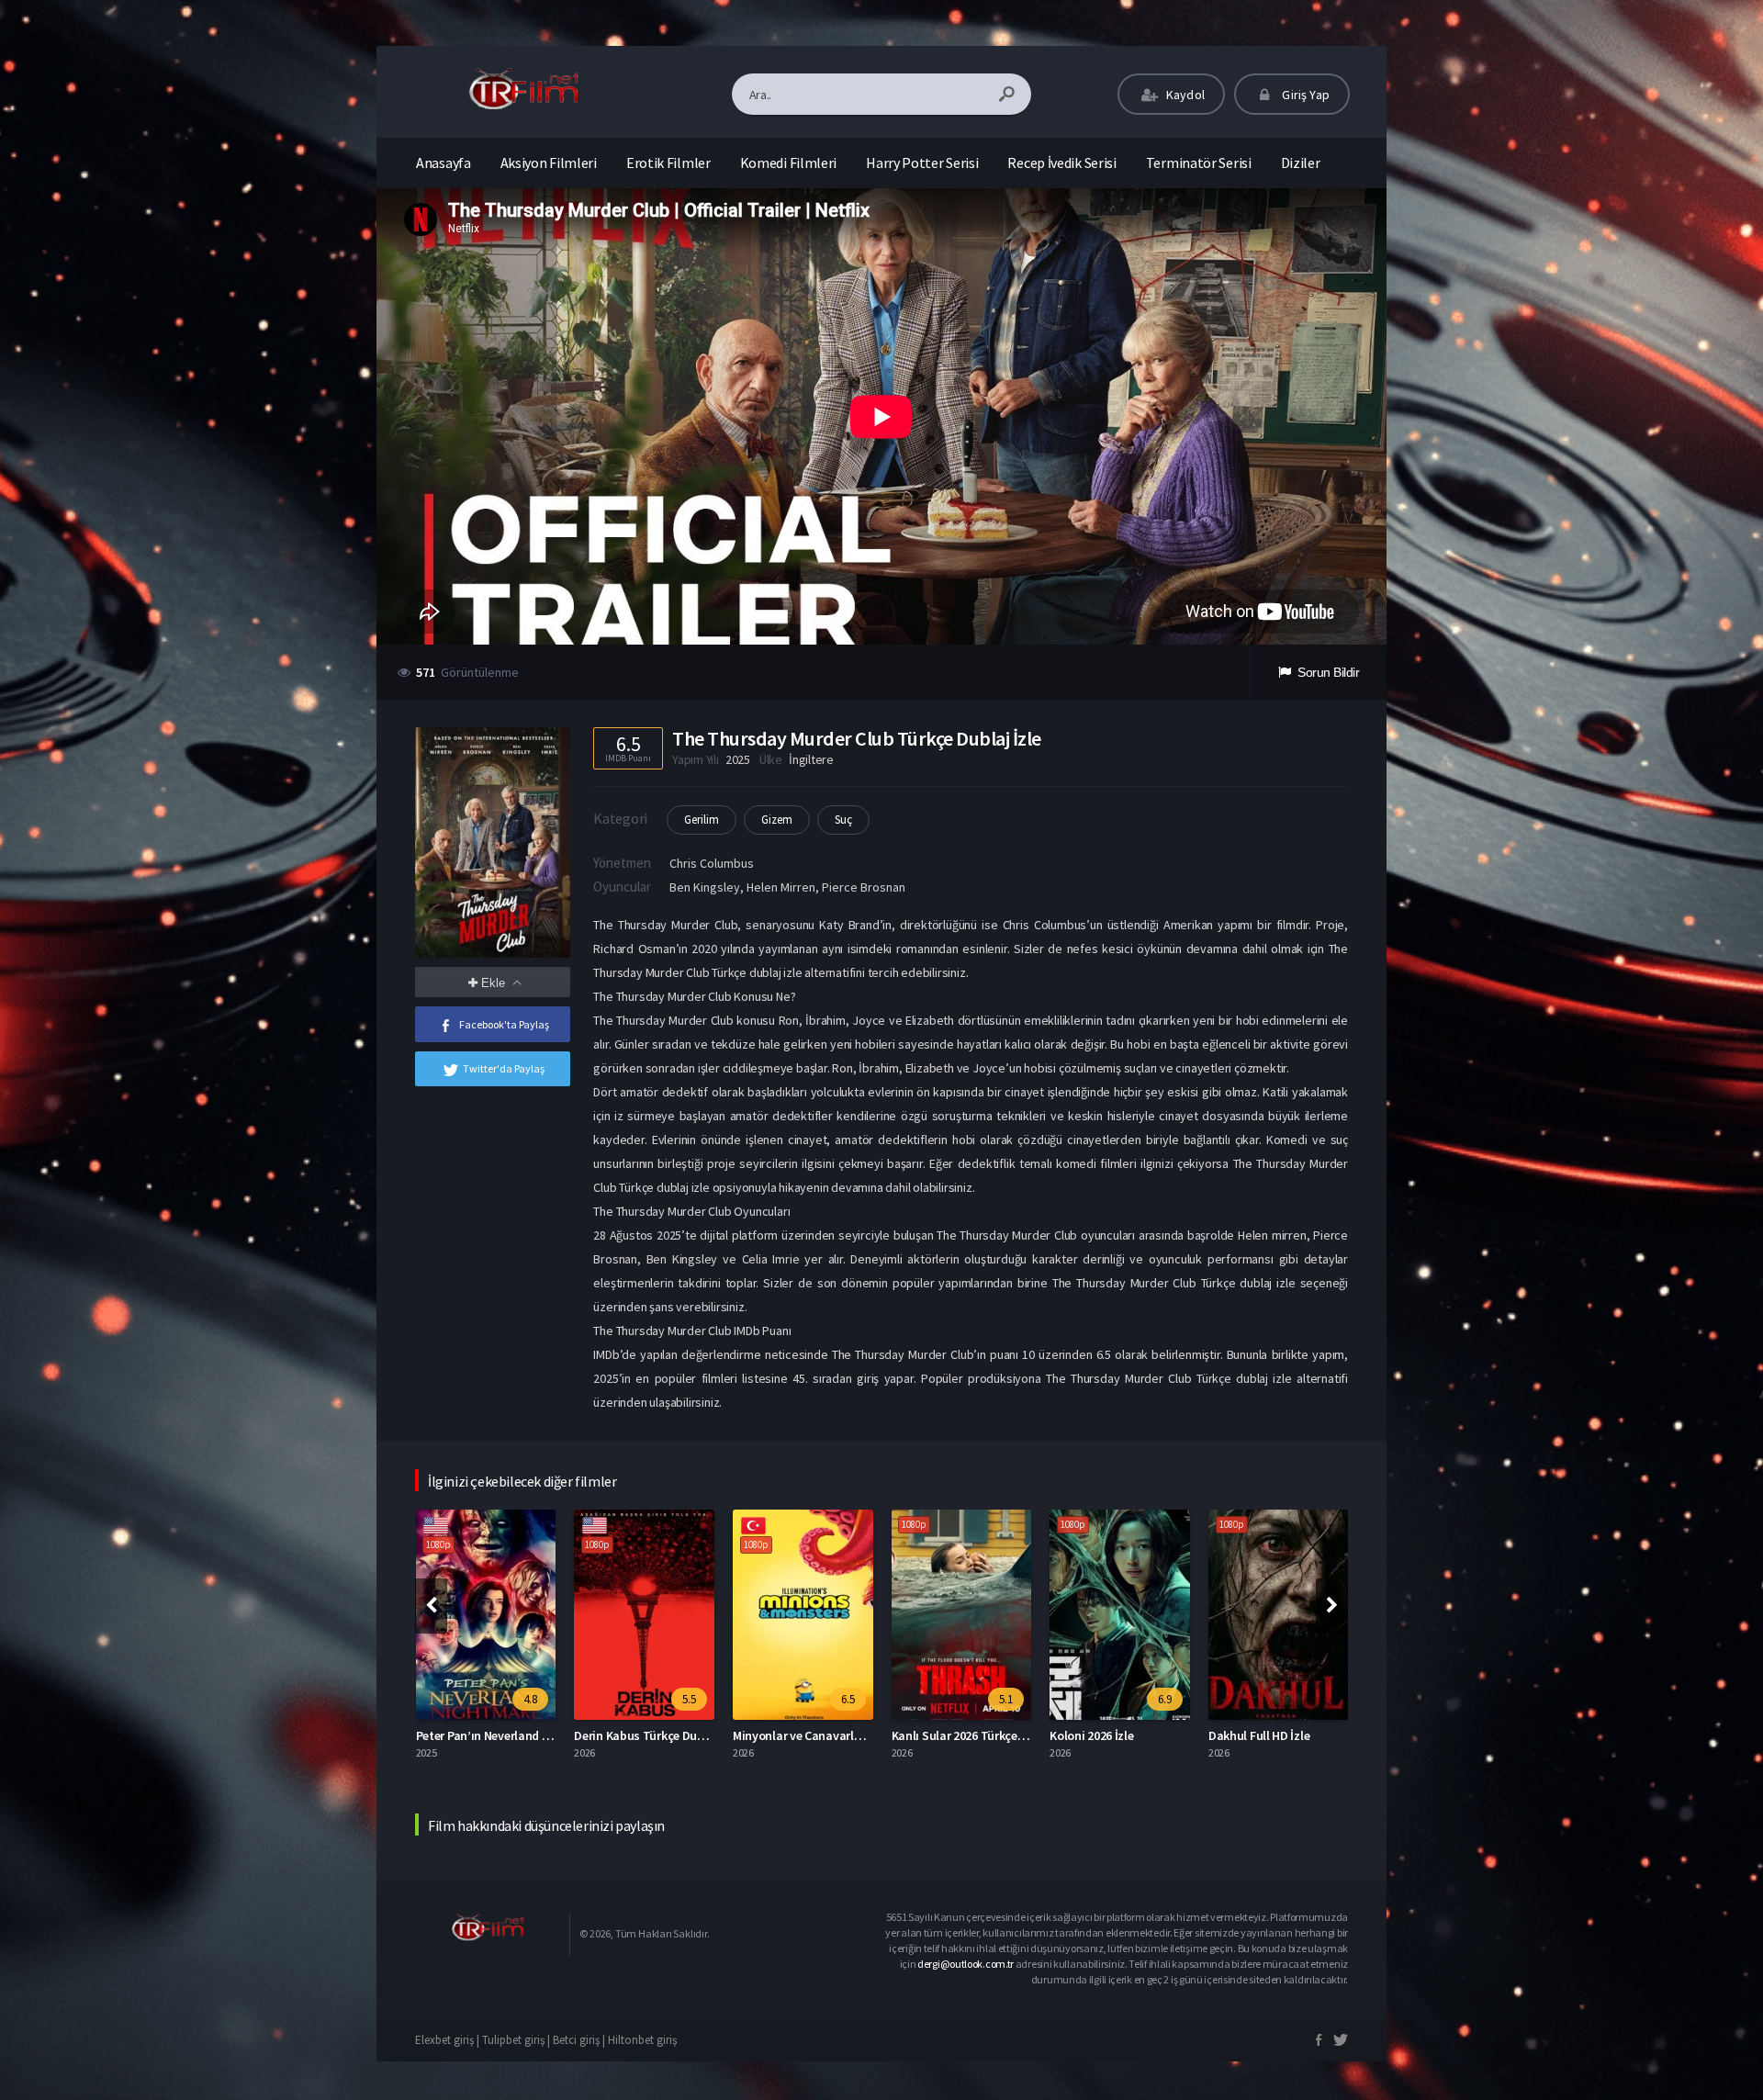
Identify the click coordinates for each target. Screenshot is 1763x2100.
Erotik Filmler (668, 163)
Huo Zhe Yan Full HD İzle (1273, 1735)
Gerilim (702, 820)
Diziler (1301, 163)
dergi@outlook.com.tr (966, 1964)
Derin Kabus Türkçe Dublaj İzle (498, 1735)
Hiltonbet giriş (642, 2040)
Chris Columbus (712, 863)
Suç (843, 820)
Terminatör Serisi (1199, 163)
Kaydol (1184, 95)
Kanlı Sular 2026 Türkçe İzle (807, 1735)
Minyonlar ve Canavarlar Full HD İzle (671, 1735)
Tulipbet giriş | (517, 2040)
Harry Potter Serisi (922, 163)
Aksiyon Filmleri (549, 163)
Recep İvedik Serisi (1061, 163)
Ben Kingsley (705, 887)
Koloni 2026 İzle (932, 1735)
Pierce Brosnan (864, 887)
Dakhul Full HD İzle (1100, 1735)
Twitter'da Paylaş (504, 1068)
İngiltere (811, 759)
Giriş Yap (1304, 95)
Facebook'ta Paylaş (504, 1024)
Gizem (777, 820)
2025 (738, 759)
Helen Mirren (781, 887)
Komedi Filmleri (789, 163)
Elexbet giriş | (449, 2040)
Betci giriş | (580, 2040)
